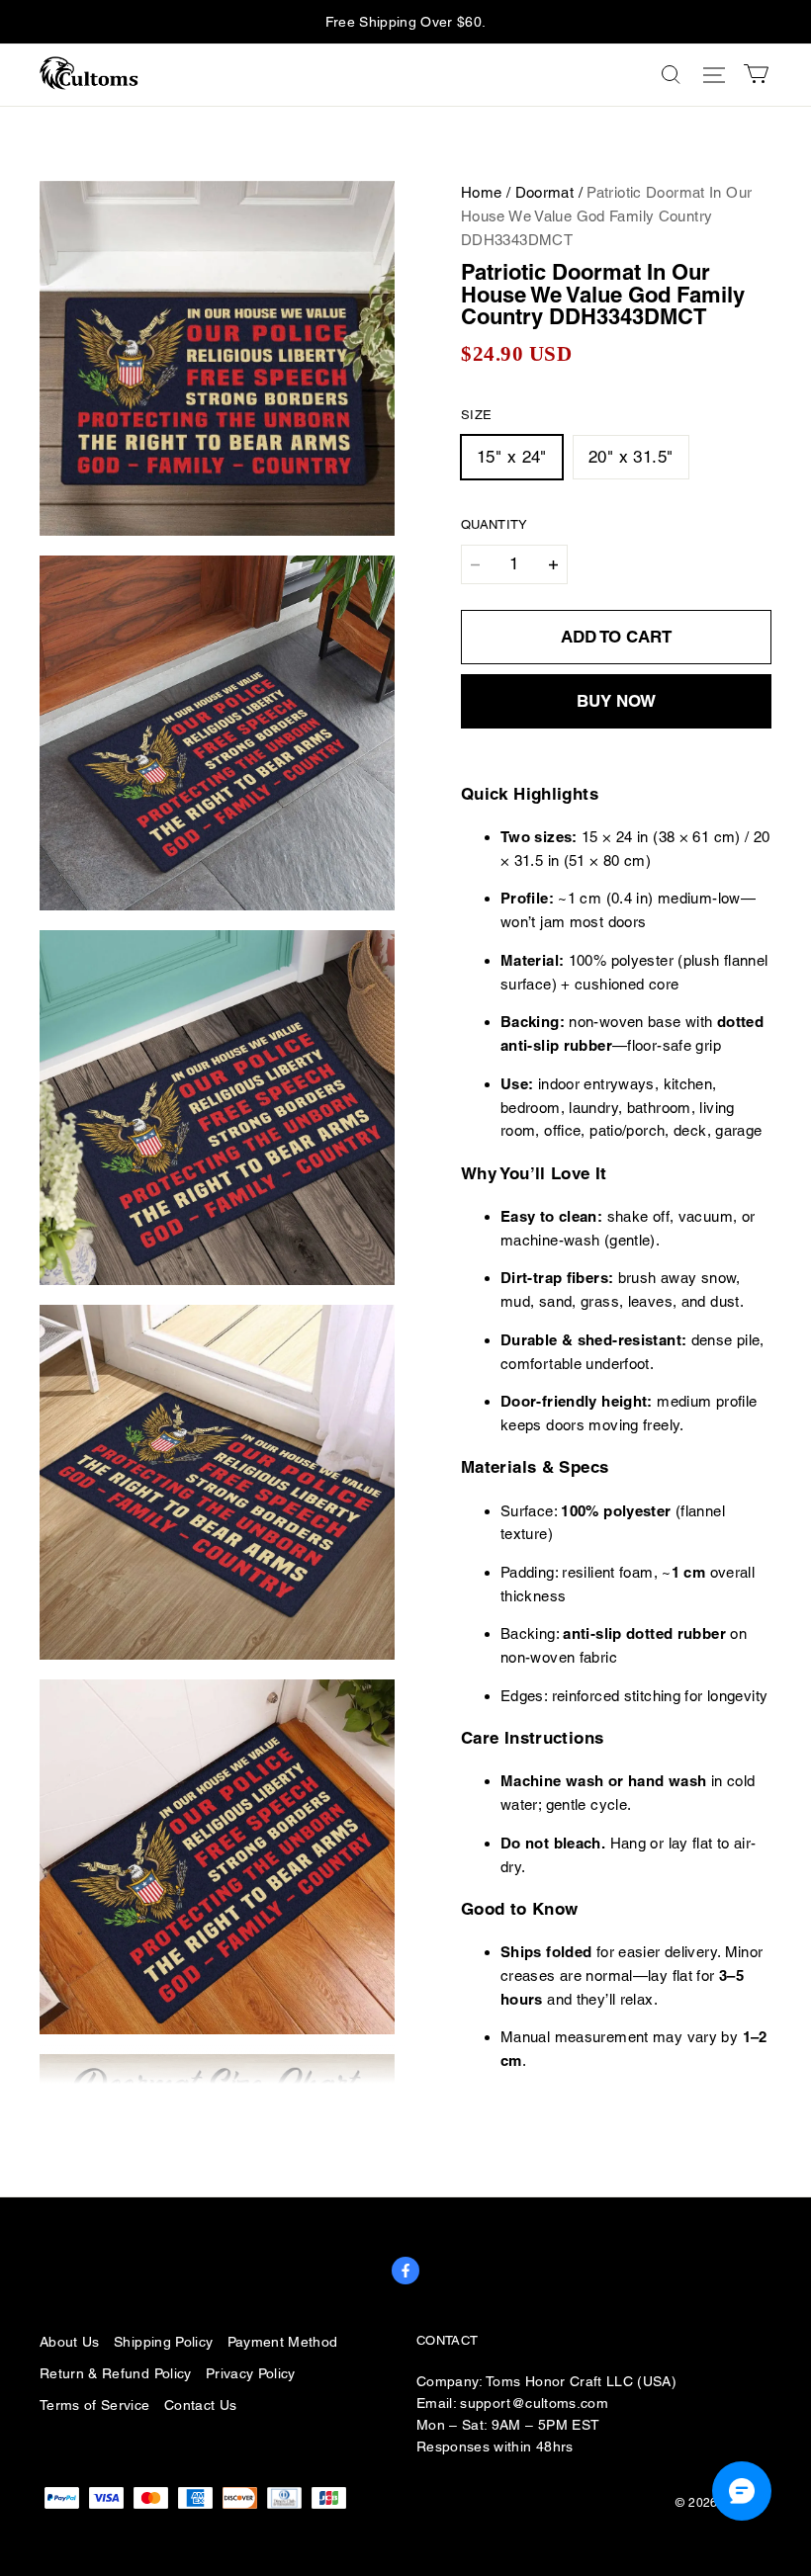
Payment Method (283, 2342)
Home (482, 192)
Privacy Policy (251, 2373)
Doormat (545, 192)
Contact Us (200, 2405)
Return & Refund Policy (116, 2373)
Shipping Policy (163, 2342)
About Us (70, 2342)
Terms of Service (95, 2405)
